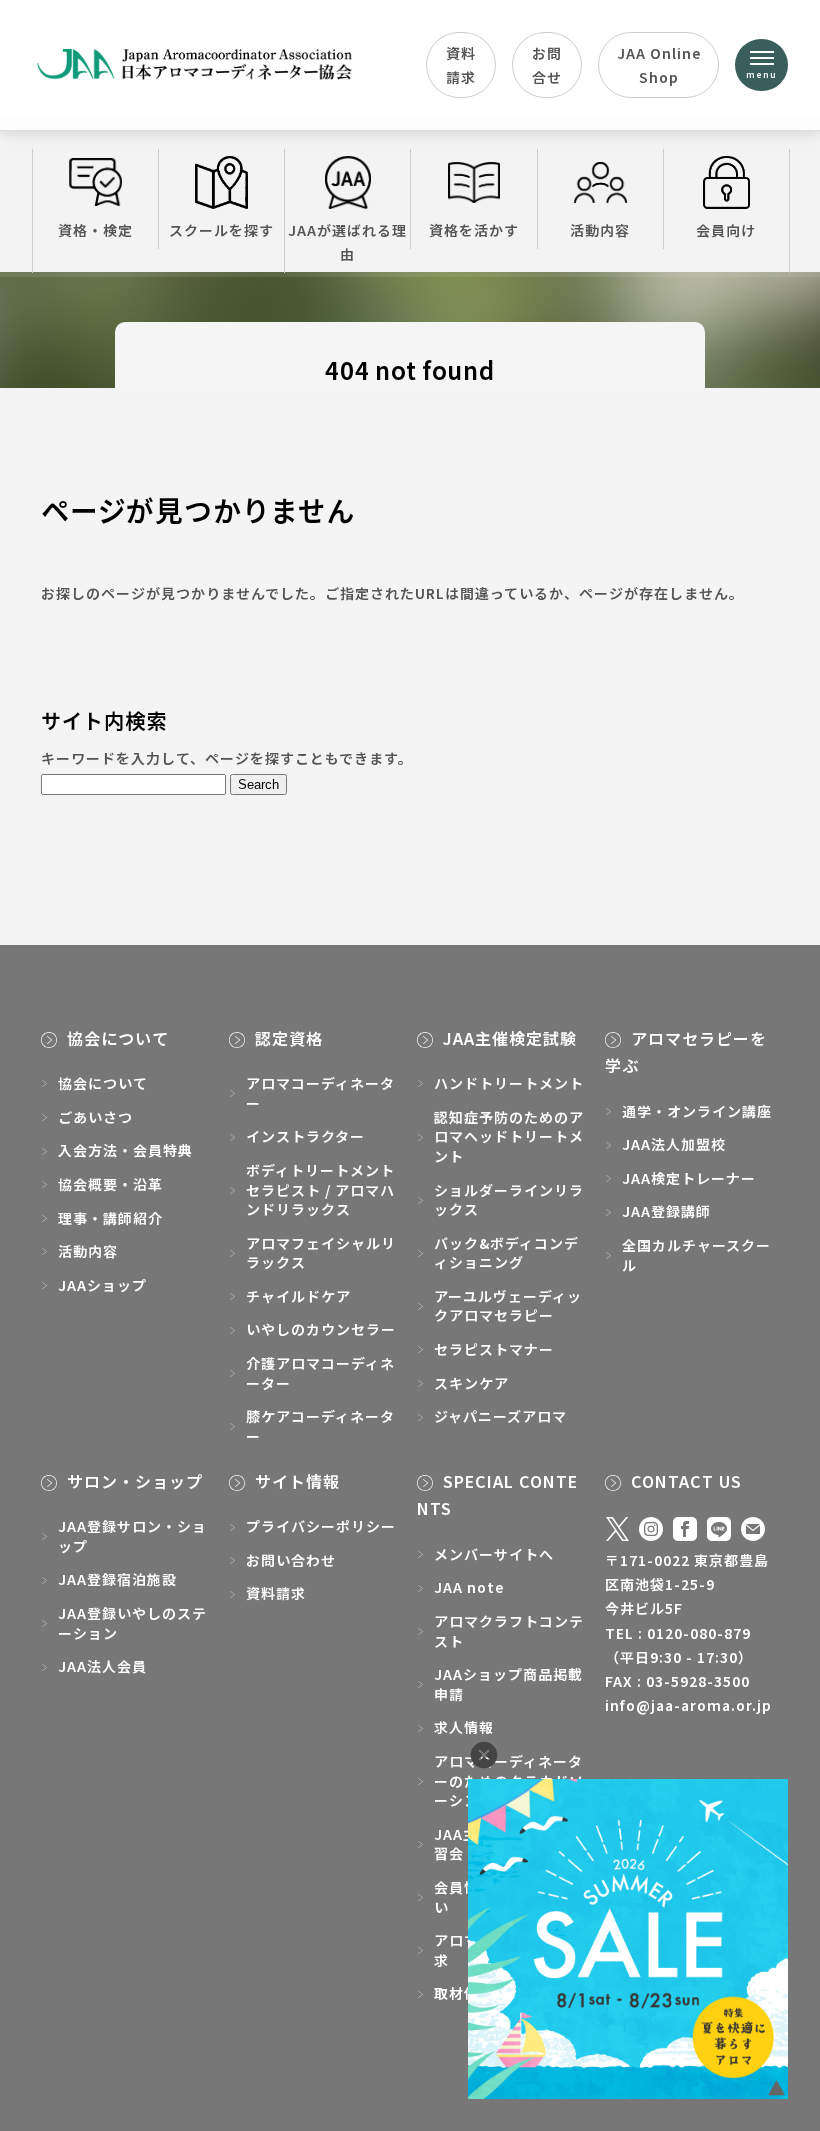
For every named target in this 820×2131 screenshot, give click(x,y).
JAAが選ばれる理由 (347, 242)
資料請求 (461, 65)
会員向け (726, 230)
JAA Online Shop (659, 65)
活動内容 (600, 230)
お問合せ (547, 65)
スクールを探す (221, 230)
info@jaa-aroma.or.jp (688, 1705)
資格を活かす (474, 230)
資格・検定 (95, 230)
